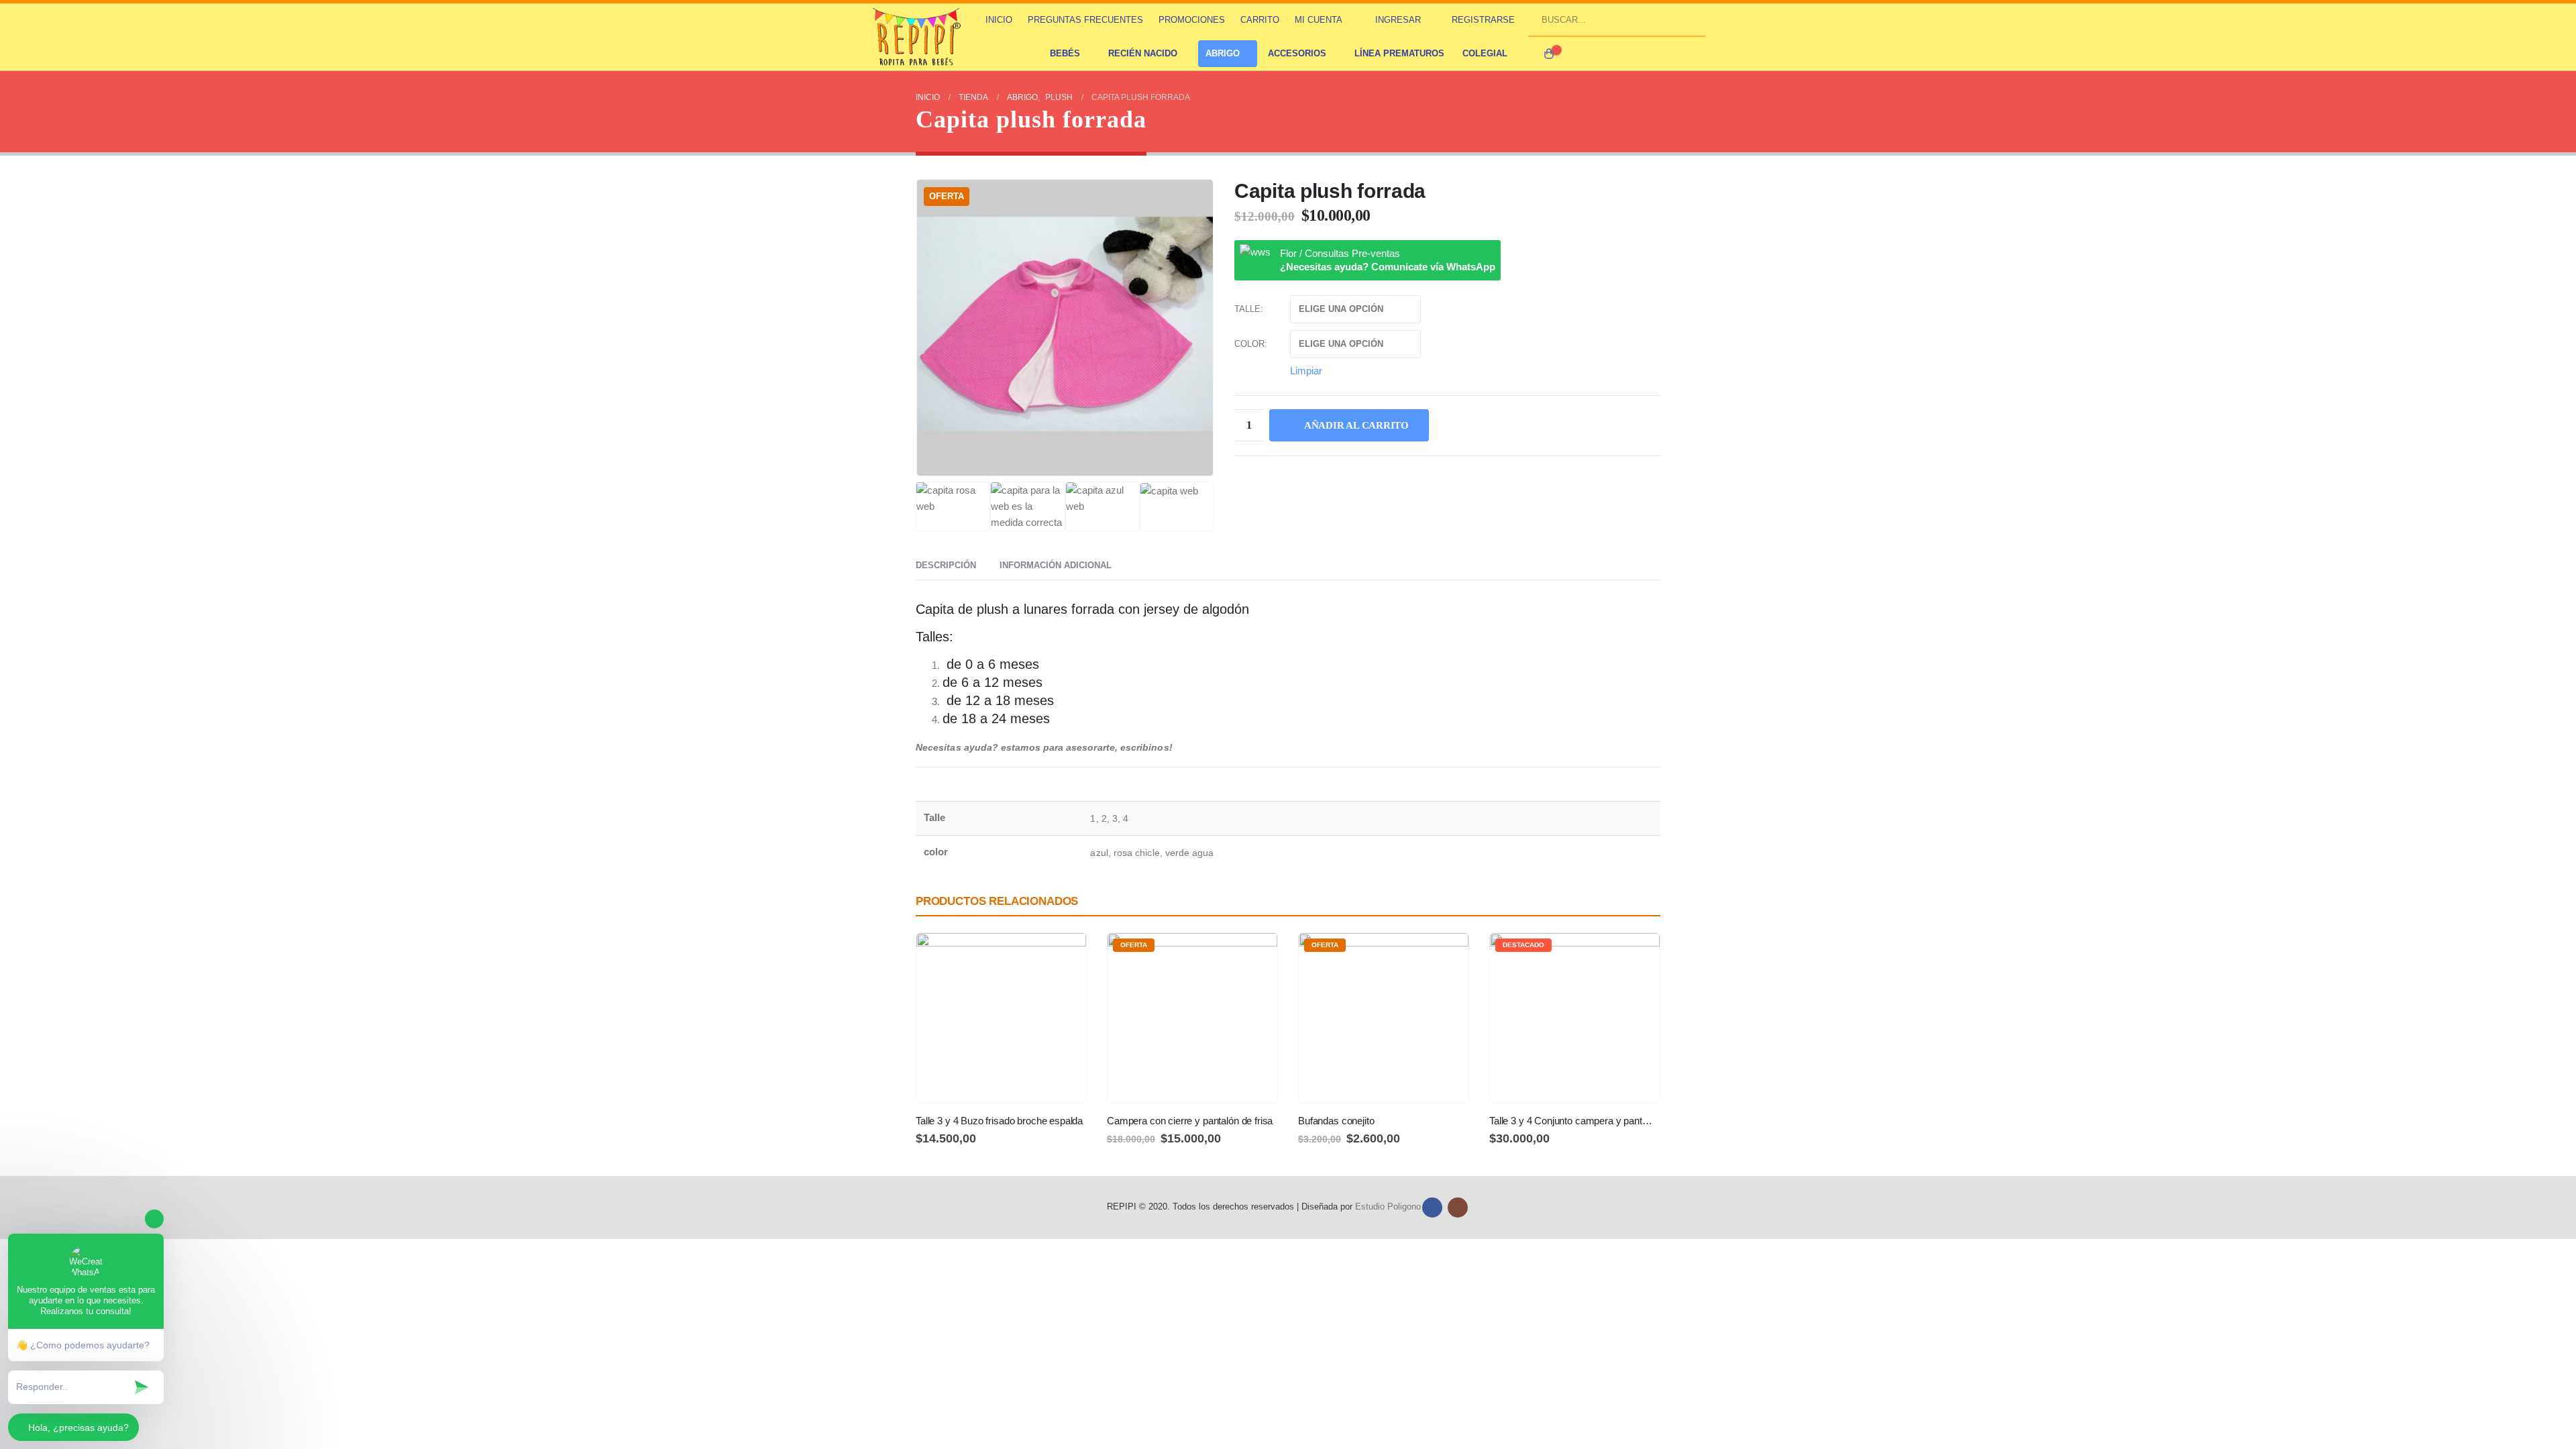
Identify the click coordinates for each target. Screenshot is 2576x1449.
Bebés (1065, 53)
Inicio (999, 20)
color (1249, 344)
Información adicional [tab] (1056, 565)
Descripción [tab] (946, 565)
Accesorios (1297, 53)
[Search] (1690, 19)
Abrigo (1223, 53)
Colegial (1485, 53)
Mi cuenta (1319, 20)
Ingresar (1398, 20)
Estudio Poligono (1388, 1207)
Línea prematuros (1399, 53)
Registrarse (1483, 20)
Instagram (1458, 1207)
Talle (1247, 309)
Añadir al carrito (1356, 425)
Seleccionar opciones (1064, 955)
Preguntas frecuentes (1085, 20)
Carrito (1260, 20)
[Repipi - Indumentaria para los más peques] (918, 37)
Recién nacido (1143, 53)
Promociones (1192, 20)
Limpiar (1306, 370)
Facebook (1432, 1207)
